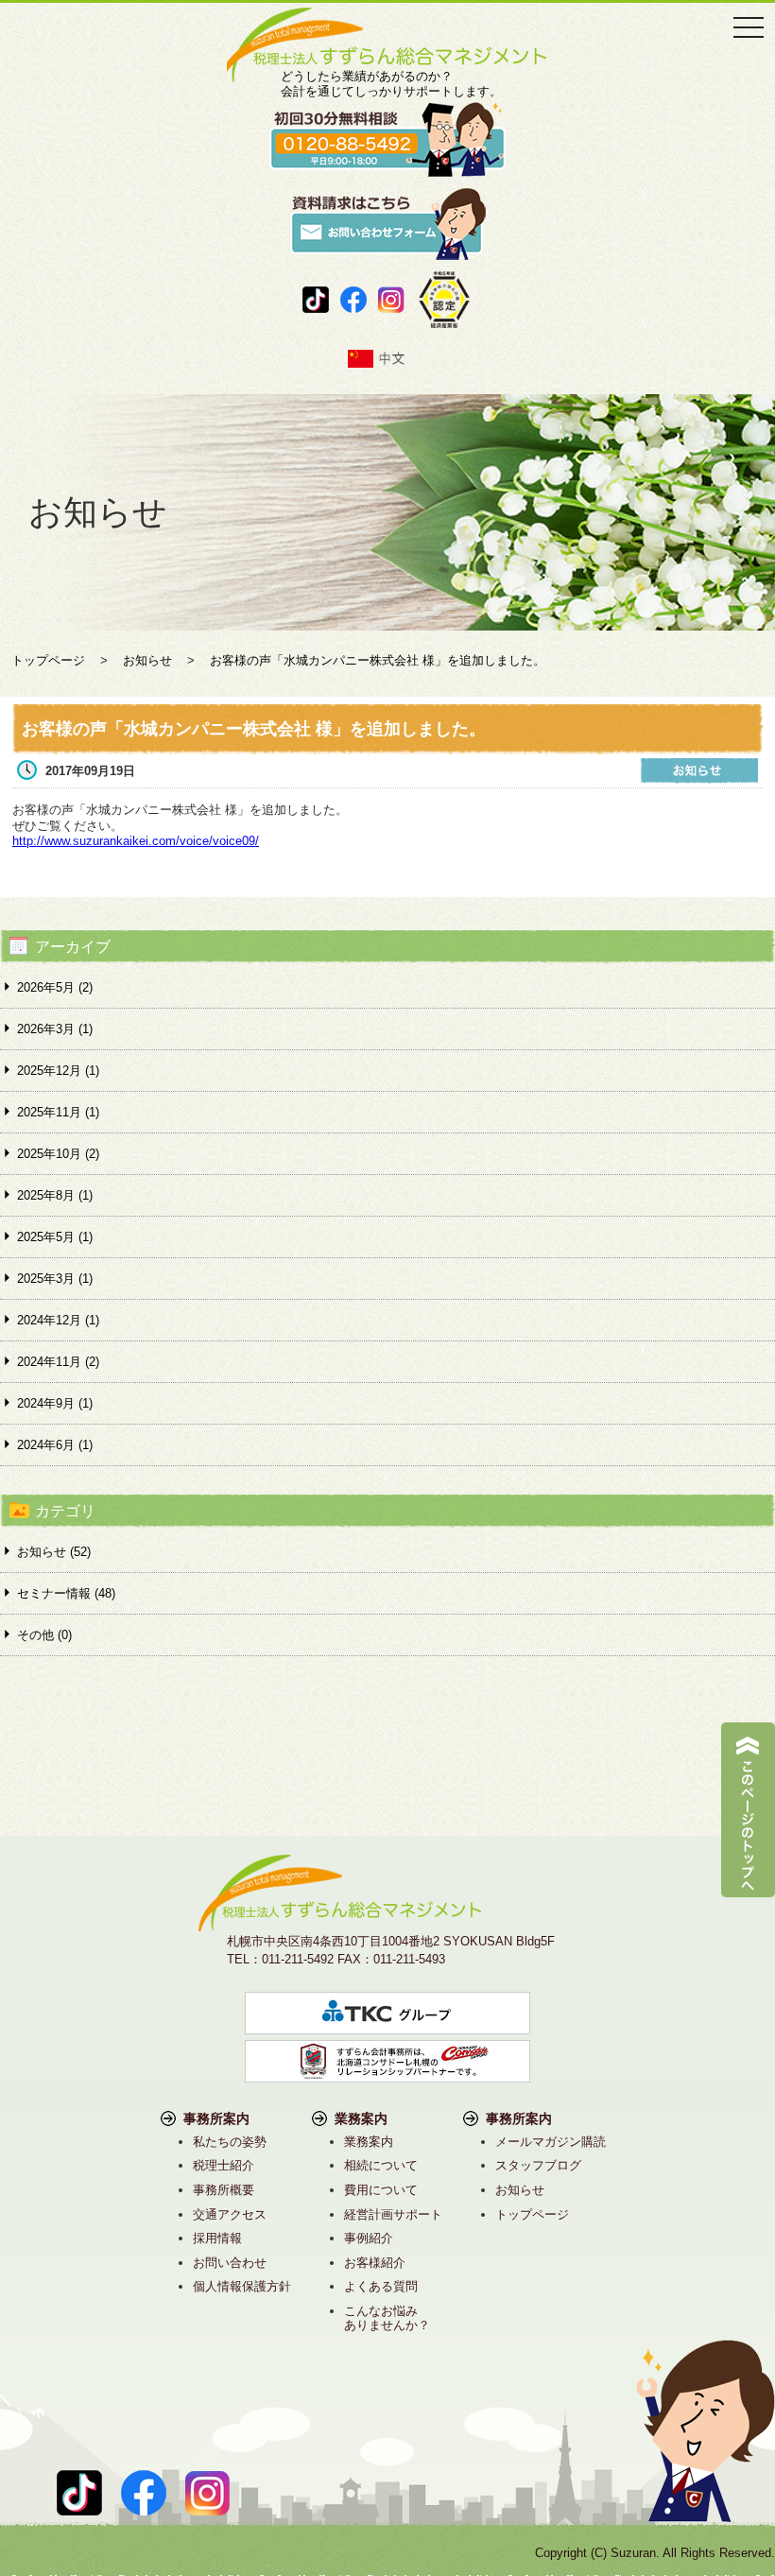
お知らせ (520, 2190)
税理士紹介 (224, 2165)
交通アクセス (230, 2214)
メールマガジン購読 (551, 2142)
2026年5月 (55, 987)
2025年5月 (55, 1237)
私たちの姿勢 (230, 2142)
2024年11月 (58, 1362)
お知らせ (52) (54, 1552)
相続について (381, 2165)
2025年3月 (55, 1279)
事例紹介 (369, 2238)
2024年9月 (55, 1403)
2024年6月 (55, 1445)
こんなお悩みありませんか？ (387, 2318)
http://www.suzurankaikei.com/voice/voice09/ (136, 841)
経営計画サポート (393, 2214)
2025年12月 (58, 1071)
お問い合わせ (230, 2263)
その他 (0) (44, 1635)
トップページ (532, 2214)
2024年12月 (58, 1320)
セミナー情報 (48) (66, 1593)
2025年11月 (58, 1112)
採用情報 (217, 2238)
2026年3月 (55, 1029)
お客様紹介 (375, 2263)
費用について (381, 2190)
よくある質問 (381, 2286)
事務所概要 (224, 2190)
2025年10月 (58, 1154)
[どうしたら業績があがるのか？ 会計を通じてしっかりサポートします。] (387, 15)
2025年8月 (55, 1195)
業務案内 (369, 2142)
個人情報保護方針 (242, 2286)
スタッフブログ (538, 2165)
